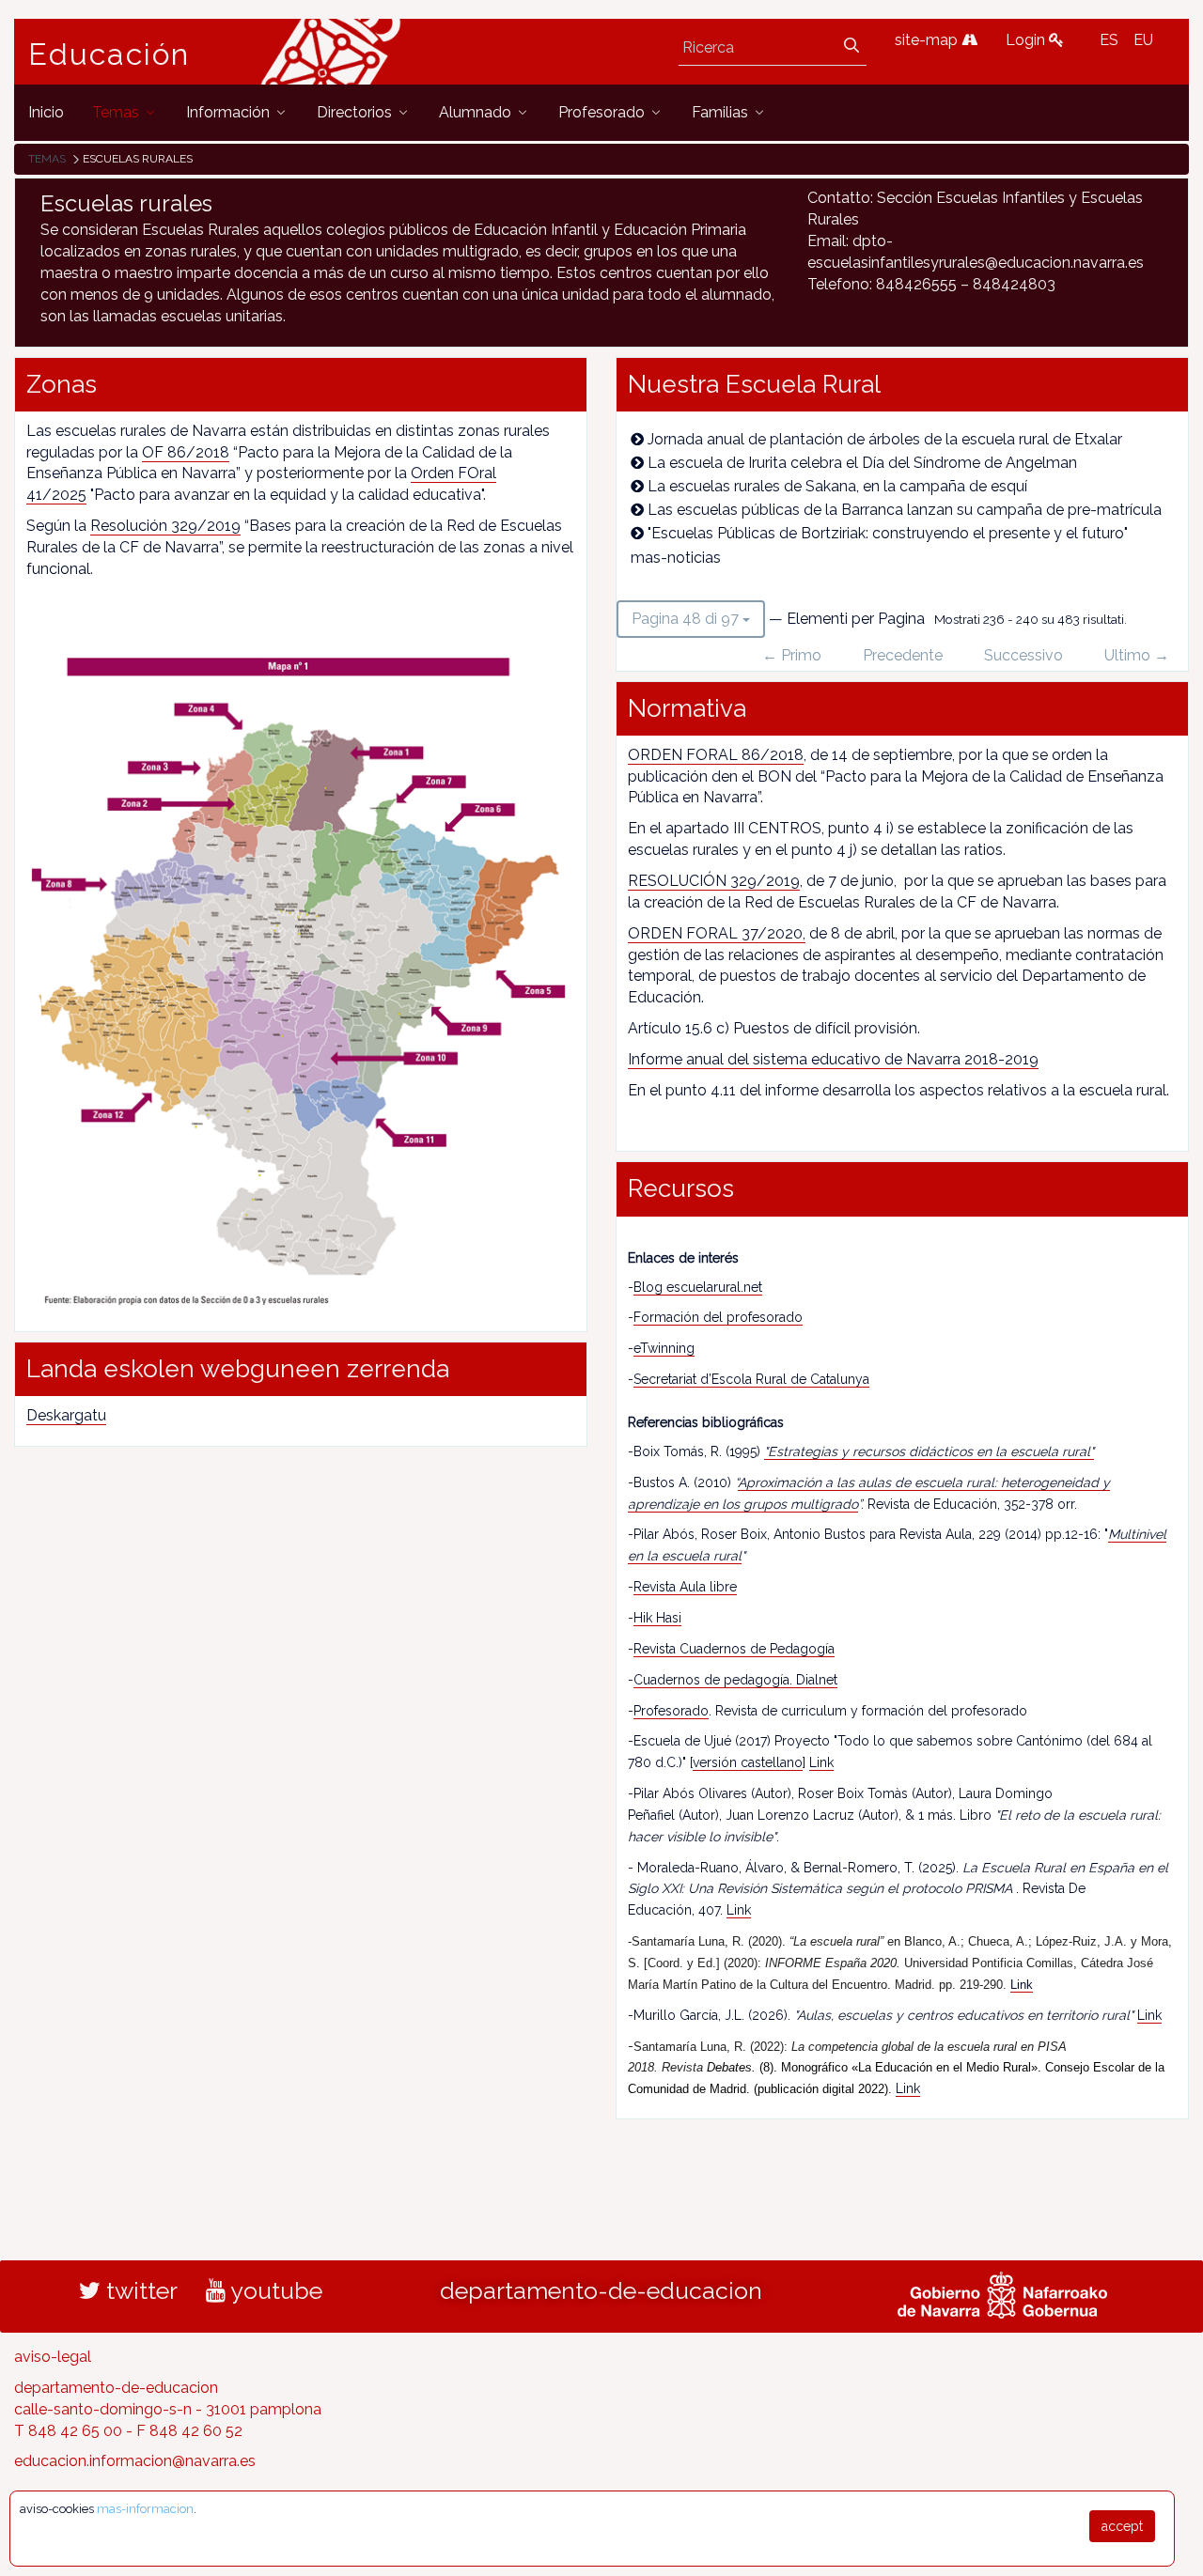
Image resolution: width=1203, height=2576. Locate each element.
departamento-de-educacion (601, 2290)
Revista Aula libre (685, 1587)
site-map (928, 40)
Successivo (1023, 655)
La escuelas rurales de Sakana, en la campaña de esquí (837, 486)
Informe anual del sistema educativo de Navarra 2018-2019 (833, 1059)
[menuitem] (46, 112)
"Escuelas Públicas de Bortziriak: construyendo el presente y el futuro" (888, 533)
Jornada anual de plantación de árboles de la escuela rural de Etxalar (885, 439)
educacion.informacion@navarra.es (135, 2461)
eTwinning (664, 1348)
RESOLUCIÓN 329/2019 (714, 881)
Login (1027, 40)
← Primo (792, 655)
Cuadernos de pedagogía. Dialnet (735, 1680)
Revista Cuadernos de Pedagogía (734, 1649)
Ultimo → (1137, 655)
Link (821, 1762)
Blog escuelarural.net (698, 1287)
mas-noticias (676, 558)
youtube (274, 2290)
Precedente (903, 655)
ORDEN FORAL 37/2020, (717, 933)
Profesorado (671, 1711)
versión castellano (748, 1762)
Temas (47, 159)
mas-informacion (145, 2509)
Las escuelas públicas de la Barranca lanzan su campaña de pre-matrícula (905, 510)
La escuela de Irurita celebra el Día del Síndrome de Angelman (862, 463)
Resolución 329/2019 (165, 526)
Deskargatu (66, 1415)
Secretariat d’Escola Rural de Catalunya (751, 1379)
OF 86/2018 (186, 452)
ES (1109, 40)
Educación (109, 54)
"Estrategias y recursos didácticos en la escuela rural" (929, 1451)
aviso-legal (53, 2357)
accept (1122, 2526)
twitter (139, 2290)
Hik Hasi (657, 1618)
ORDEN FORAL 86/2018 (716, 755)
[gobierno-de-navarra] (1002, 2293)
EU (1143, 40)
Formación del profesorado (718, 1317)
